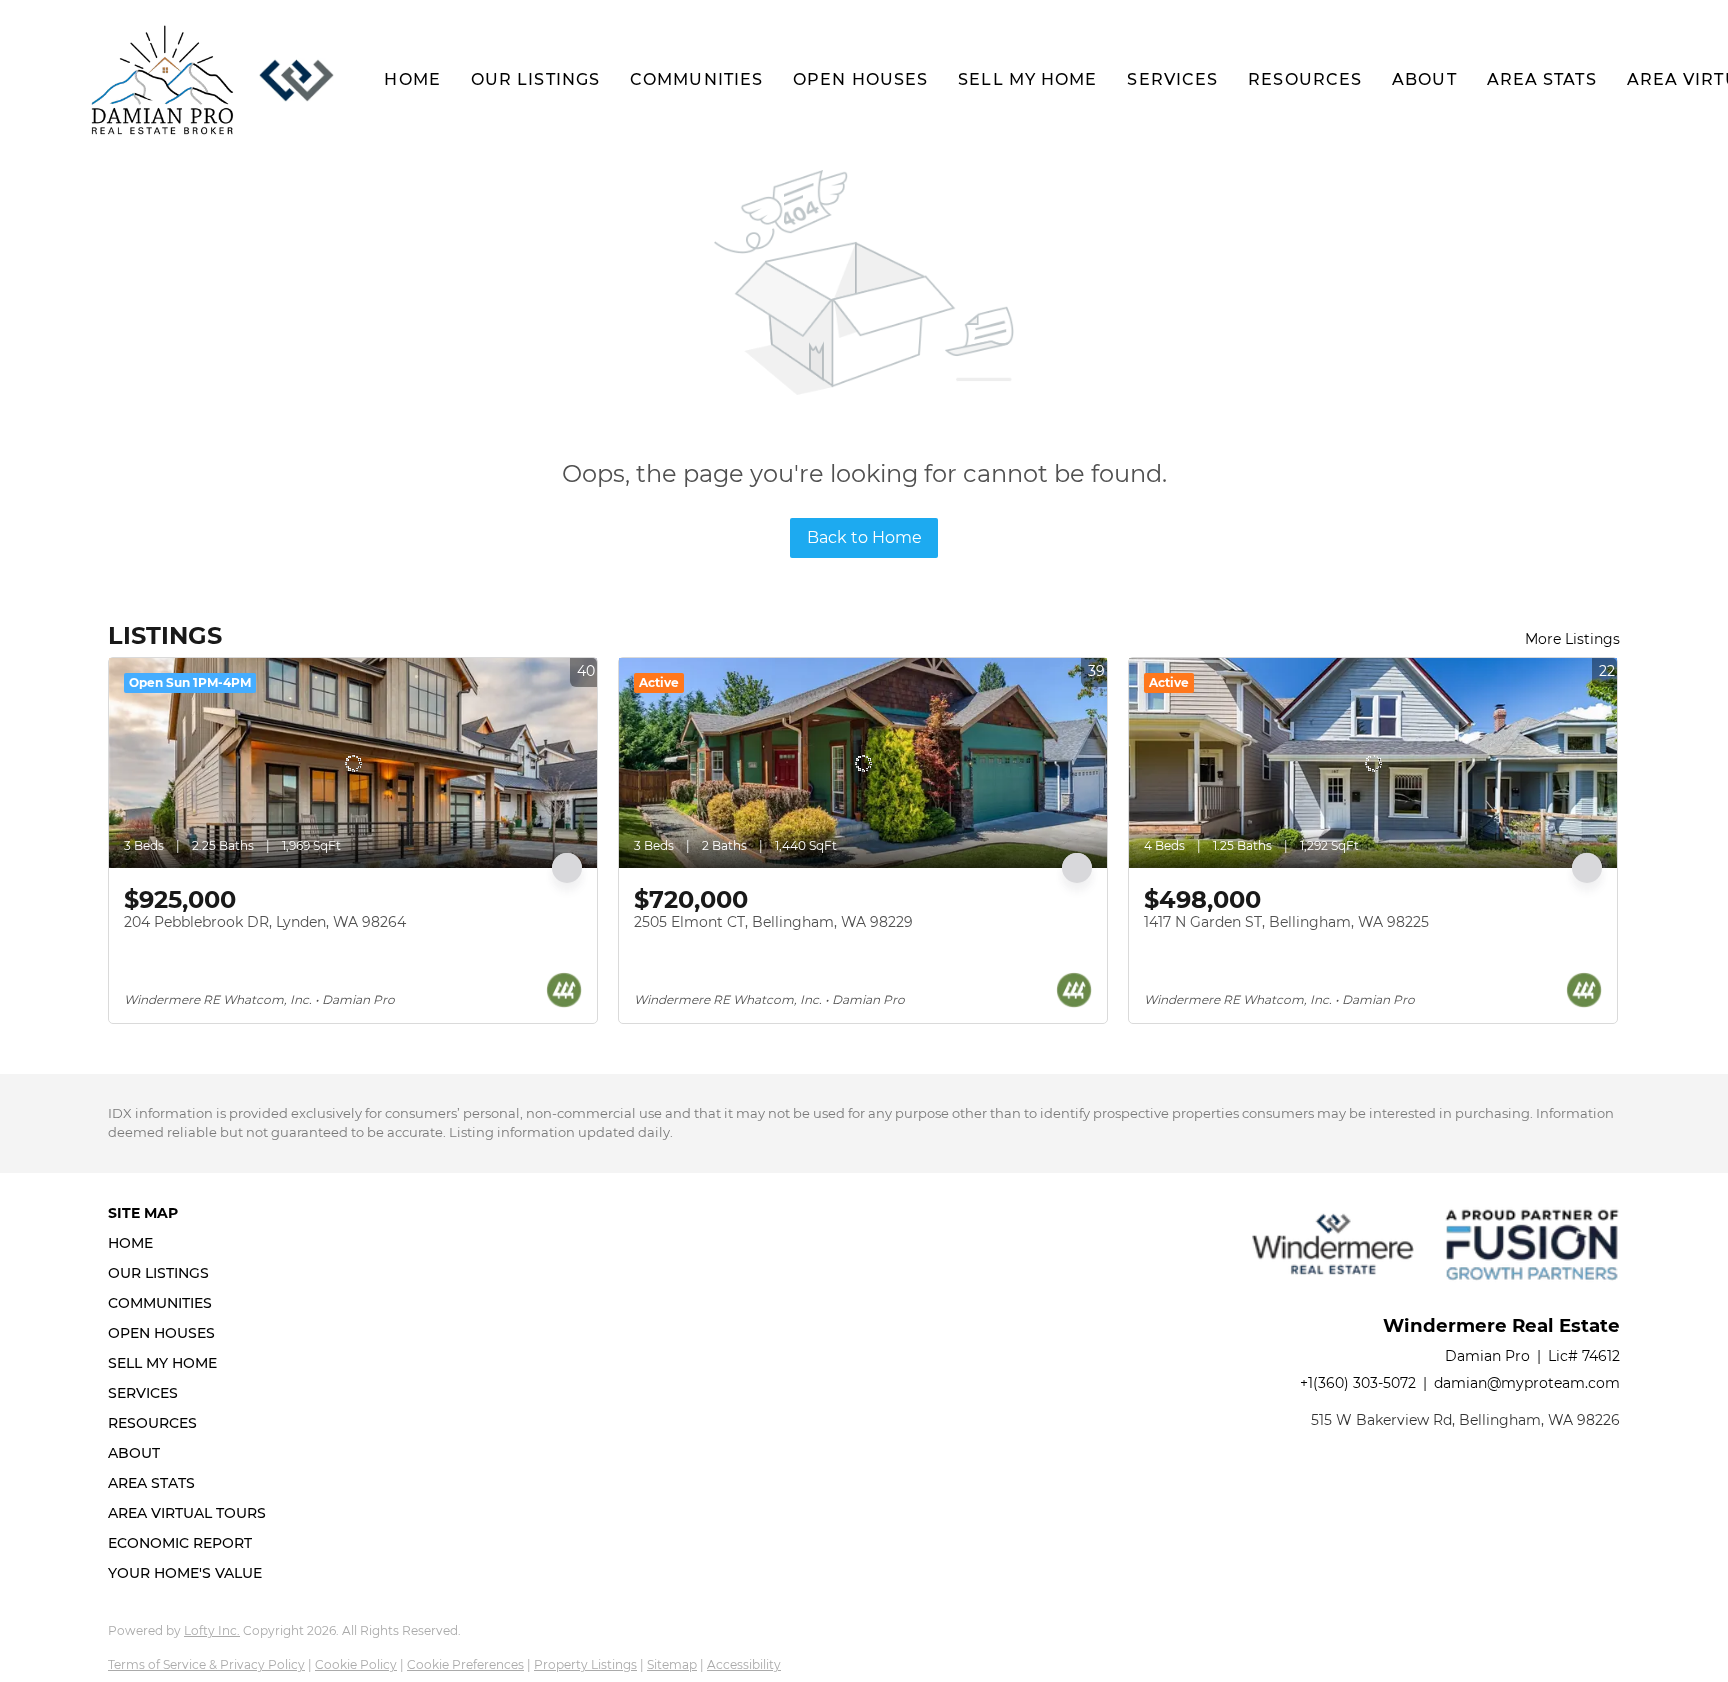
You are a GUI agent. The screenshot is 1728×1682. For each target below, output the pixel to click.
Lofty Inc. (212, 1630)
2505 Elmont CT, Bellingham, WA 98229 (773, 922)
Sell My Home (1027, 79)
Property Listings (585, 1664)
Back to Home (864, 537)
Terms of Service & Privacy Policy (206, 1664)
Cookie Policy (356, 1664)
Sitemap (672, 1664)
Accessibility (744, 1664)
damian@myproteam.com (1527, 1383)
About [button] (1424, 79)
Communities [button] (696, 79)
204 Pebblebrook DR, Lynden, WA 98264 (265, 922)
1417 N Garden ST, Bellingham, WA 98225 (1286, 922)
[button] (162, 80)
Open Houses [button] (860, 79)
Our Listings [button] (535, 79)
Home (412, 79)
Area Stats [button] (1542, 79)
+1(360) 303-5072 (1358, 1383)
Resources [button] (1305, 79)
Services (1172, 79)
